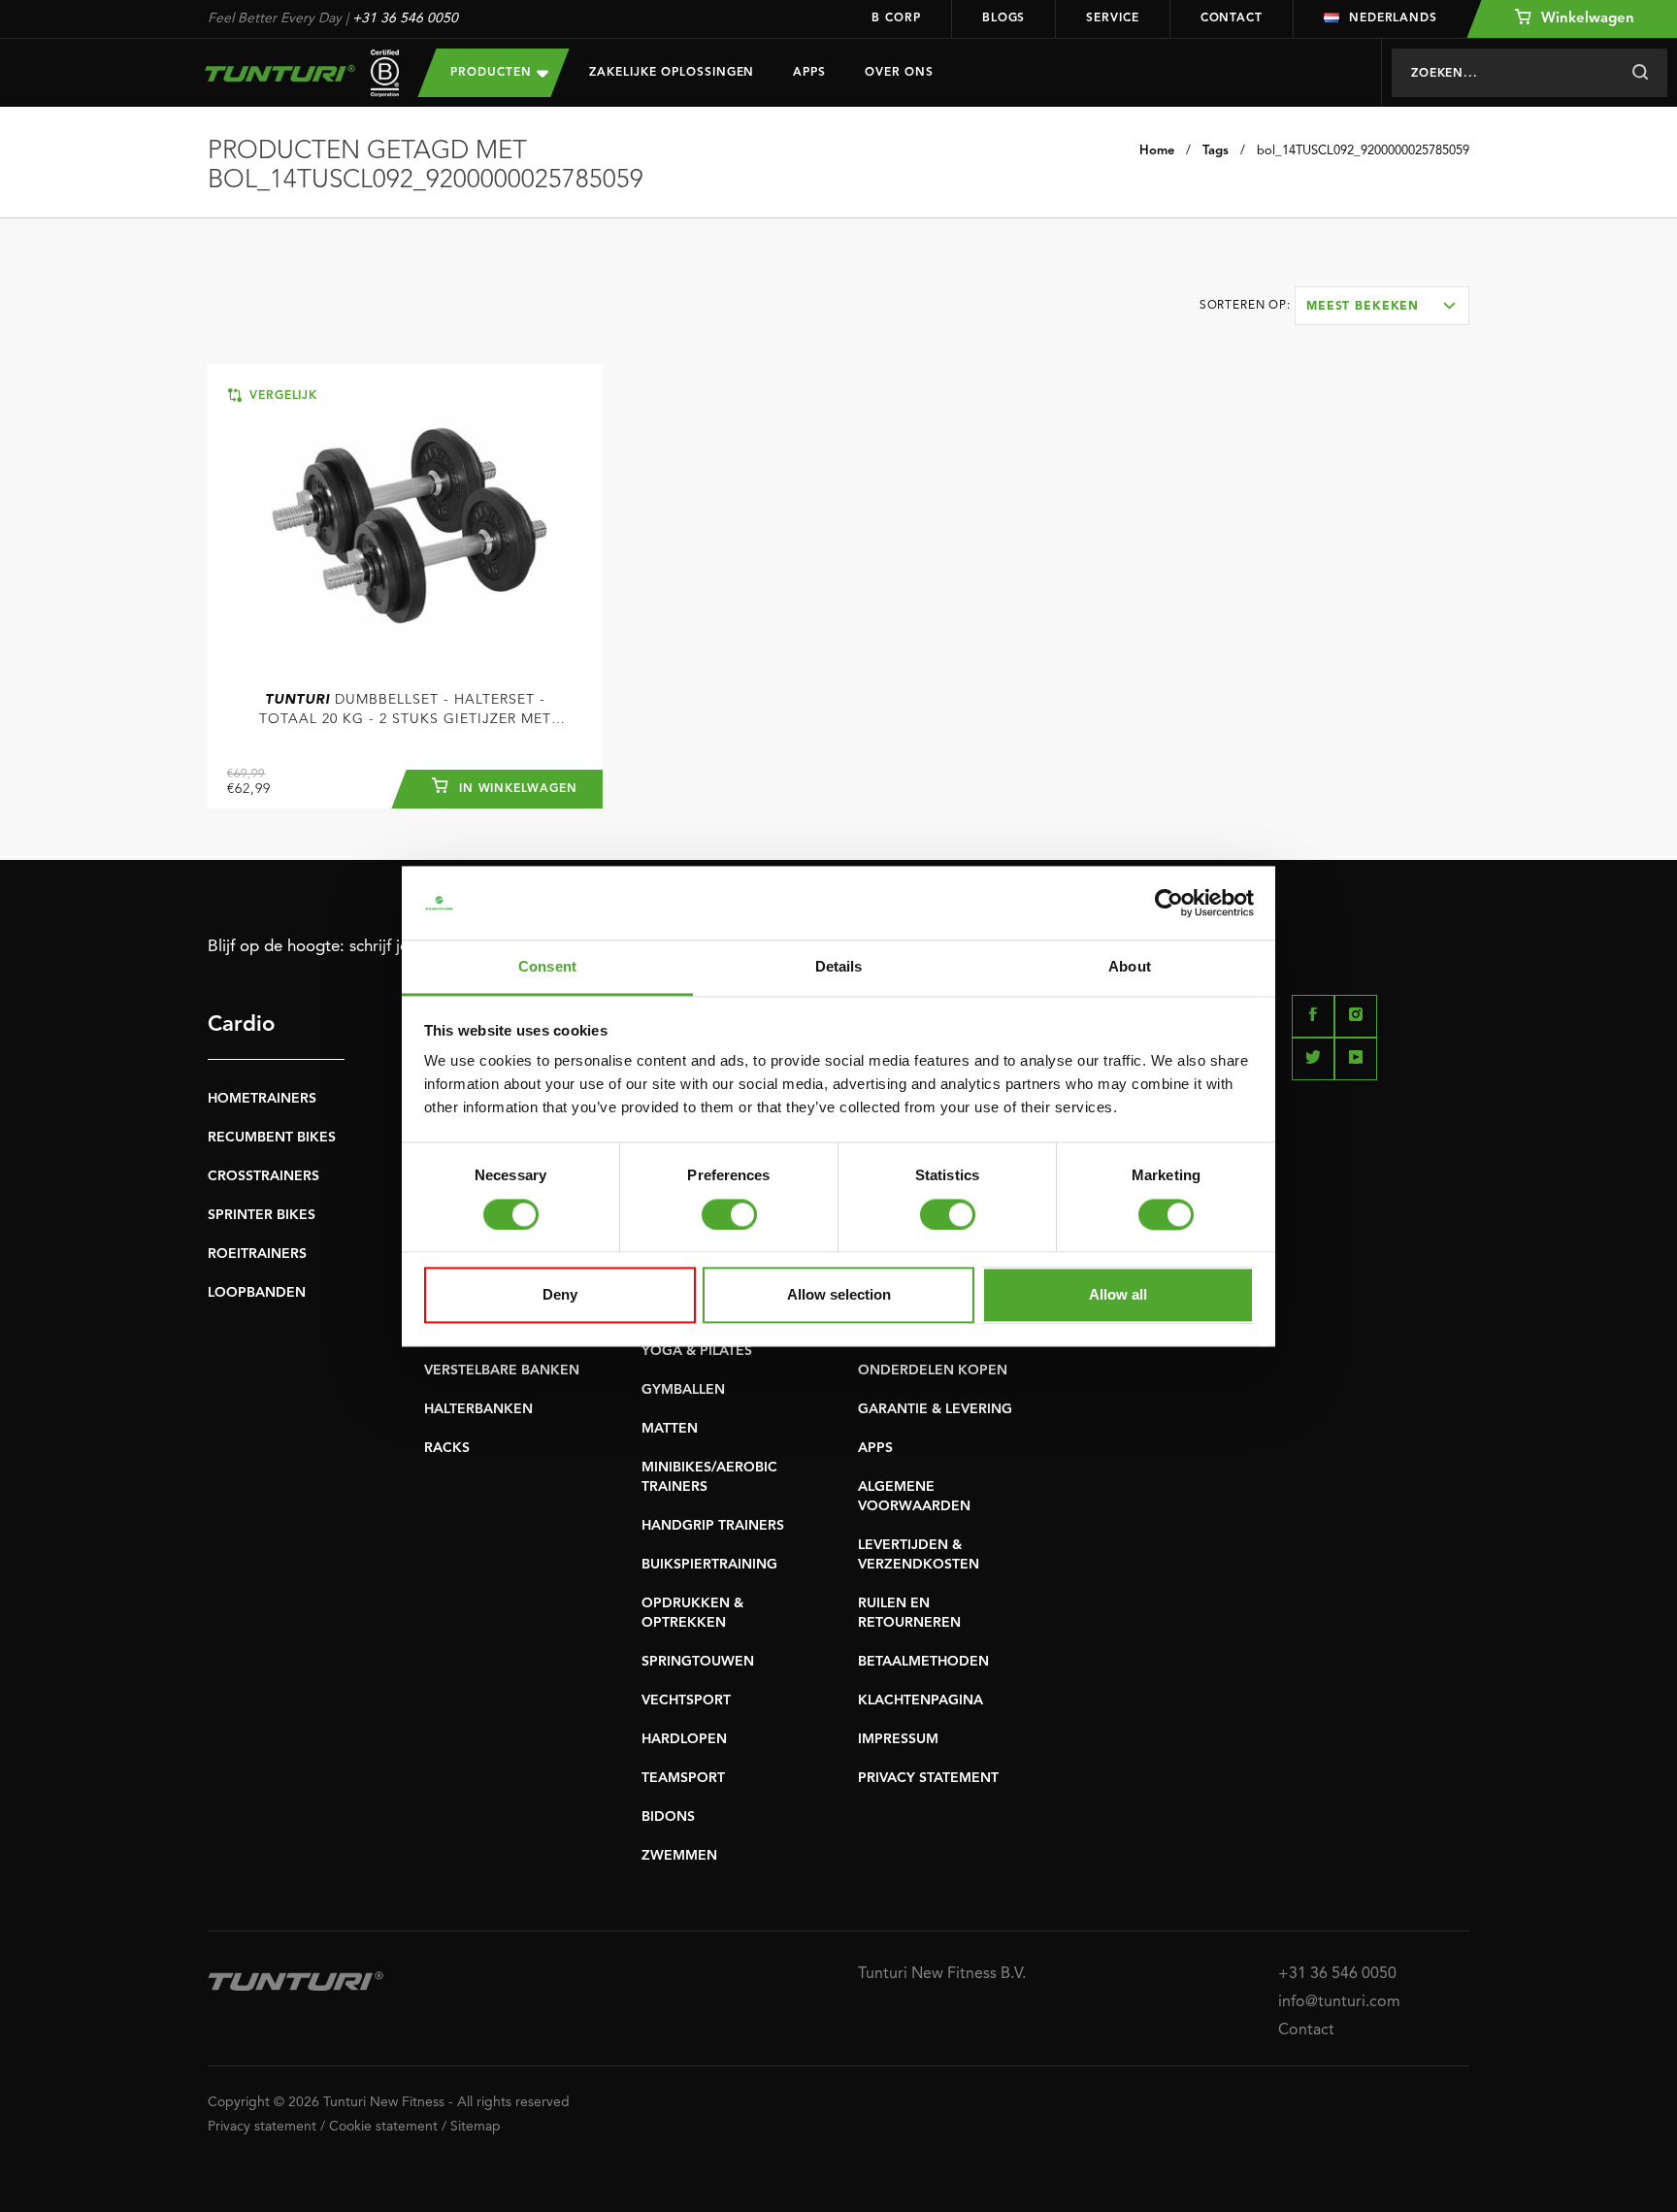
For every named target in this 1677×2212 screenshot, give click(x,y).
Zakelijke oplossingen (672, 73)
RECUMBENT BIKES (272, 1138)
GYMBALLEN (683, 1390)
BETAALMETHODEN (923, 1662)
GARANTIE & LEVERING (935, 1409)
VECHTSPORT (686, 1700)
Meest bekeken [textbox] (1363, 307)
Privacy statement (262, 2127)
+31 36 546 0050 (405, 18)
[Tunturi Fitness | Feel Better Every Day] (294, 73)
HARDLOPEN (684, 1739)
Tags (1216, 151)
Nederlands (1393, 18)
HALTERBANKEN (478, 1409)
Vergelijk (281, 396)
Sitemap (476, 2127)
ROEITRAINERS (257, 1254)
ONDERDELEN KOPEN (933, 1370)
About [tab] (1130, 967)
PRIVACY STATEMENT (928, 1778)
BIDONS (668, 1817)
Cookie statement (383, 2127)
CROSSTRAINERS (263, 1176)
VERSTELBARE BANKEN (502, 1370)
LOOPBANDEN (257, 1293)
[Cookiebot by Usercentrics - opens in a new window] (1169, 903)
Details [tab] (839, 967)
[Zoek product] (1640, 73)
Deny (560, 1295)
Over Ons (899, 73)
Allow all (1118, 1295)
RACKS (447, 1448)
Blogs (1004, 18)
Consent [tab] (547, 967)
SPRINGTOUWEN (698, 1662)
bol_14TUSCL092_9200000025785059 (1363, 151)
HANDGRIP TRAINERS (713, 1526)
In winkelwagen (516, 789)
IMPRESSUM (898, 1739)
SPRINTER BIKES (262, 1215)
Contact (1232, 18)
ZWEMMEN (679, 1856)
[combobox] (1382, 306)
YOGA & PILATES (697, 1351)
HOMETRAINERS (262, 1099)
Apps (809, 73)
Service (1112, 18)
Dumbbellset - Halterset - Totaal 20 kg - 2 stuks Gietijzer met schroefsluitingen (405, 711)
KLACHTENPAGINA (921, 1700)
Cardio (241, 1025)
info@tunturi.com (1339, 2002)
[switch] (729, 1214)
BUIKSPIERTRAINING (709, 1565)
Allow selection (839, 1295)
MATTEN (670, 1429)
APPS (875, 1448)
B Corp (896, 18)
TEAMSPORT (683, 1778)
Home (1157, 151)
